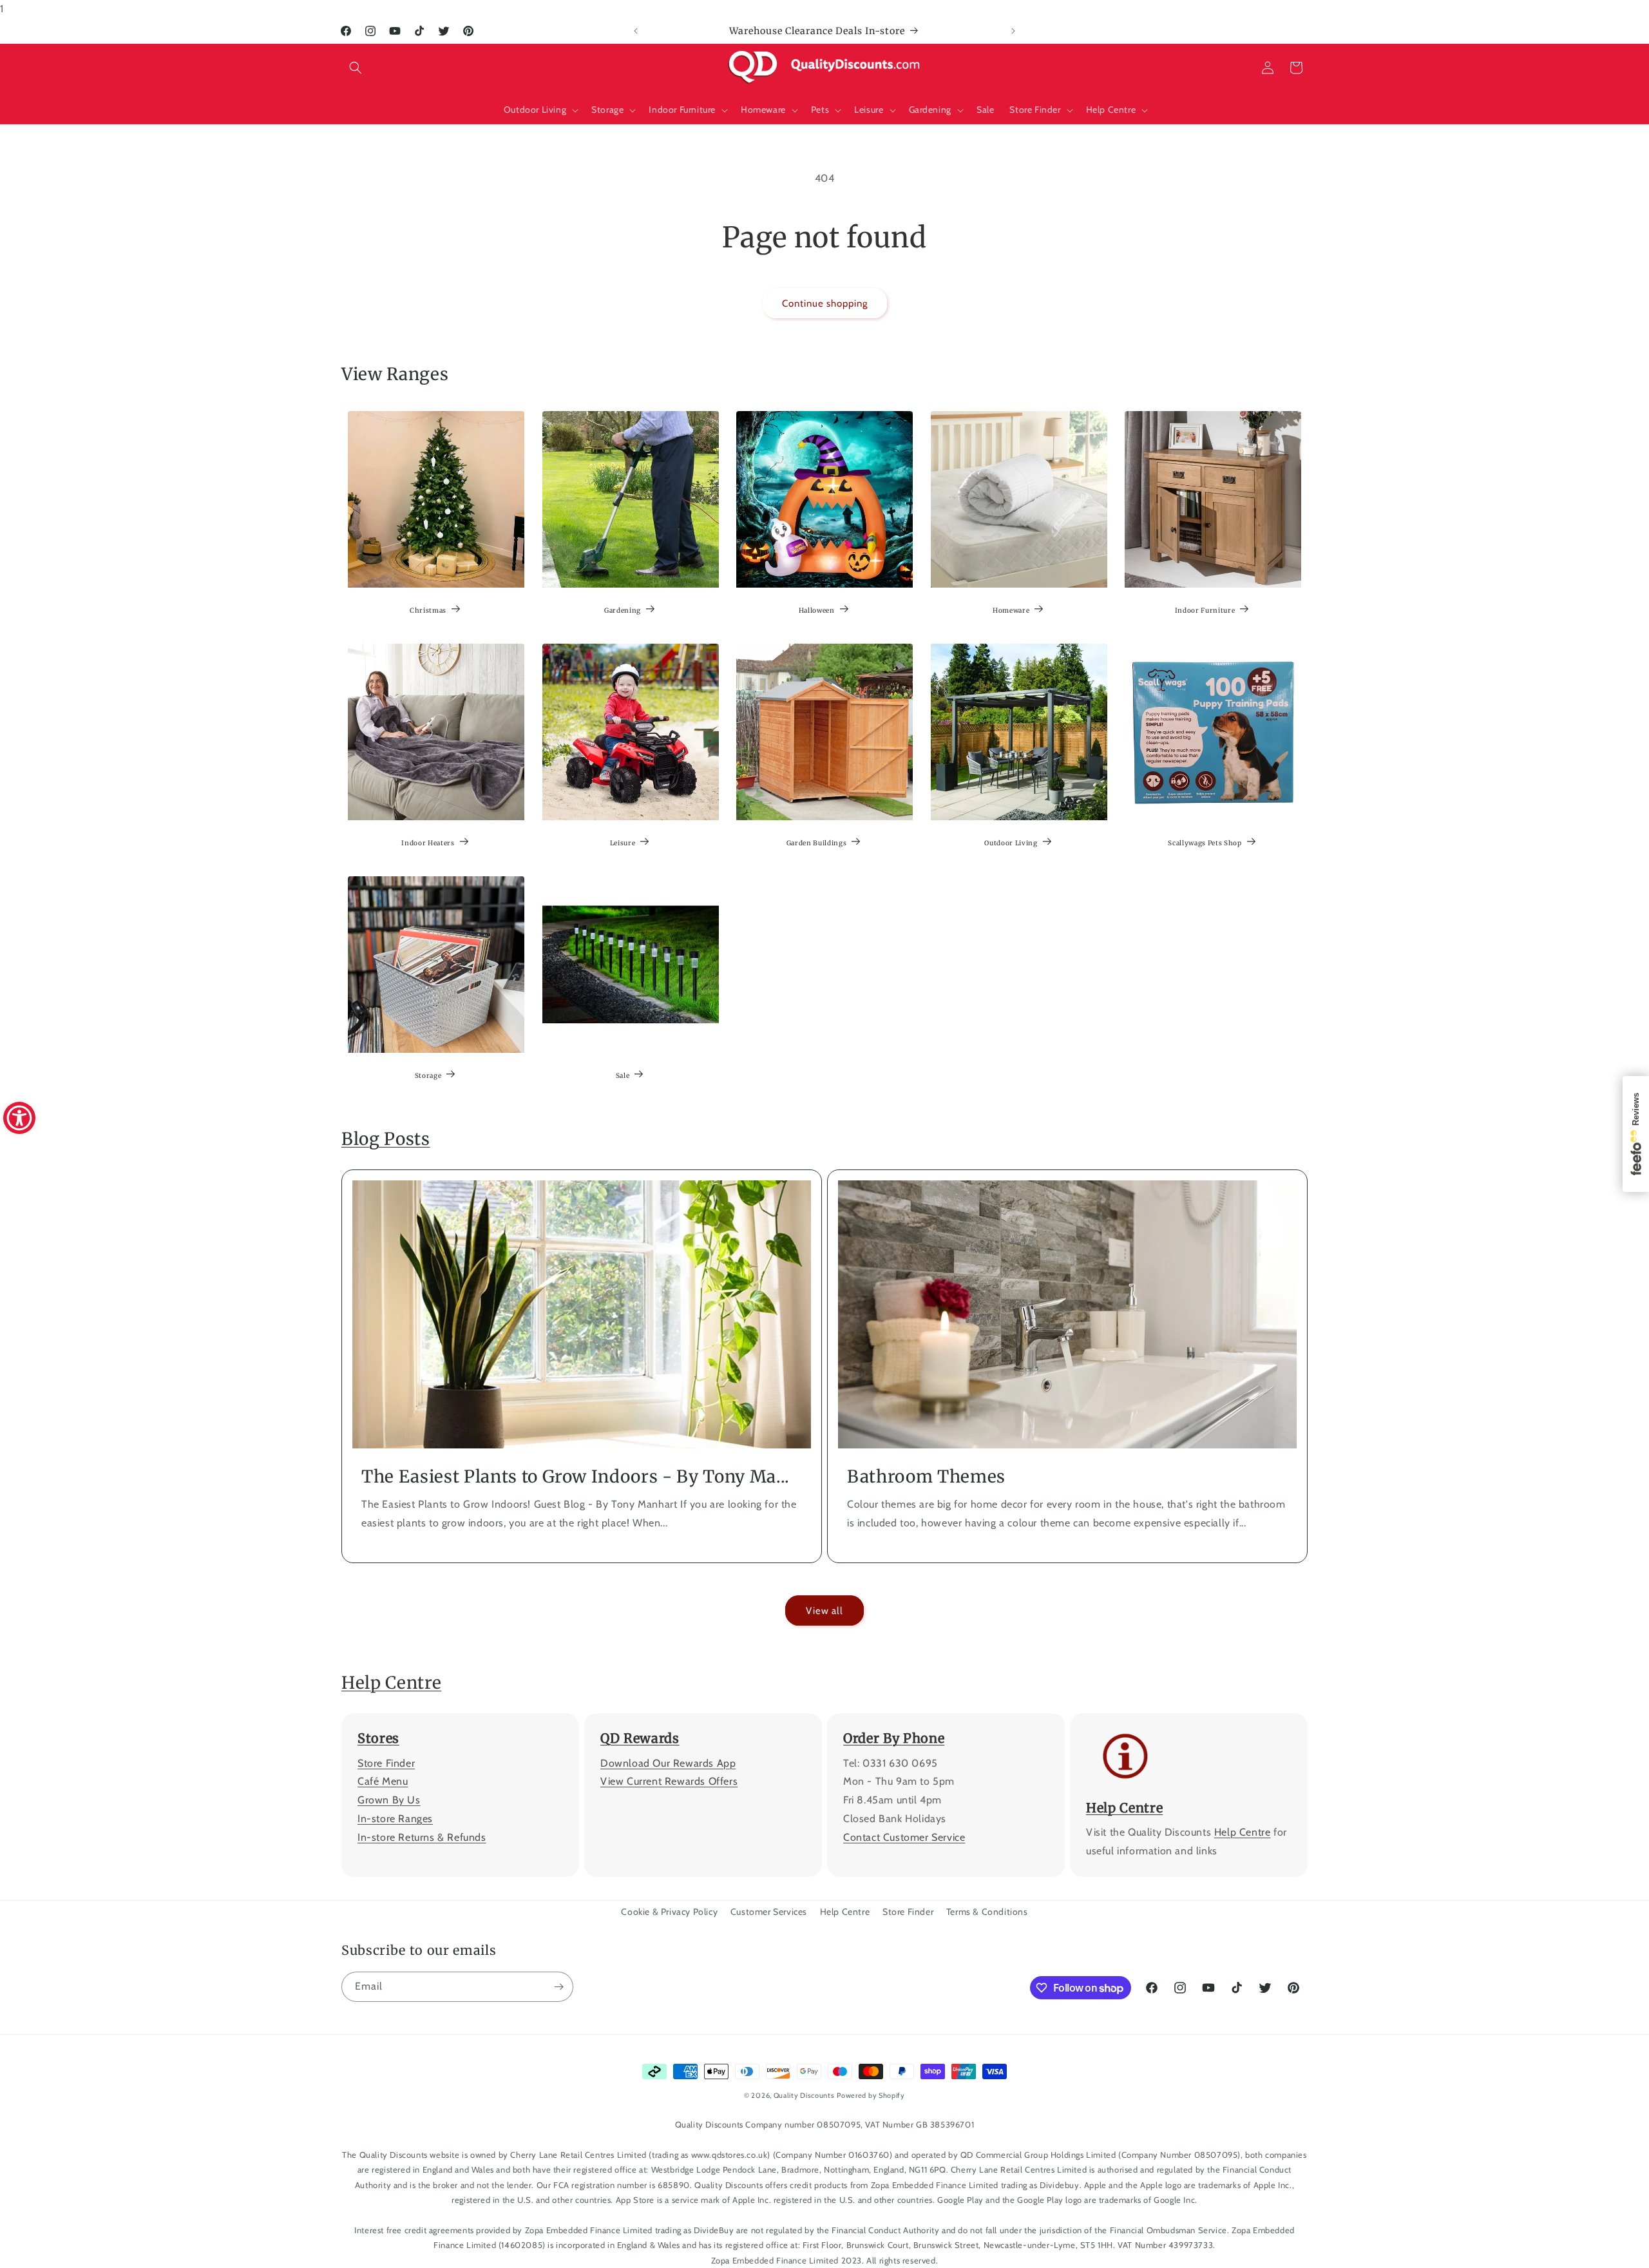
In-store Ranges (395, 1819)
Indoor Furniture (1205, 610)
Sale (622, 1076)
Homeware (1011, 610)
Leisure (622, 843)
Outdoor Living (1011, 843)
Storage (428, 1076)
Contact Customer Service (904, 1837)
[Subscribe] (558, 1987)
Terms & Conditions (987, 1912)
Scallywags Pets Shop (1205, 843)
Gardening (623, 610)
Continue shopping (825, 303)
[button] (356, 68)
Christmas (428, 610)
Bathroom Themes (926, 1476)
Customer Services (769, 1912)
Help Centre (391, 1683)
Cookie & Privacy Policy (669, 1912)
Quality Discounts (804, 2095)
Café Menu (383, 1782)
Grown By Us (389, 1800)
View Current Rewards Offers (669, 1782)
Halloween (817, 610)
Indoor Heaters (428, 843)
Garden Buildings (817, 843)
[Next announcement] (1013, 31)
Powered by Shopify (871, 2095)
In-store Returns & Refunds (422, 1837)
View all (824, 1611)
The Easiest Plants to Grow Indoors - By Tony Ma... (576, 1476)
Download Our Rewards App (668, 1763)
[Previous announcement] (636, 31)
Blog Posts (386, 1139)
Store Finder (386, 1763)
